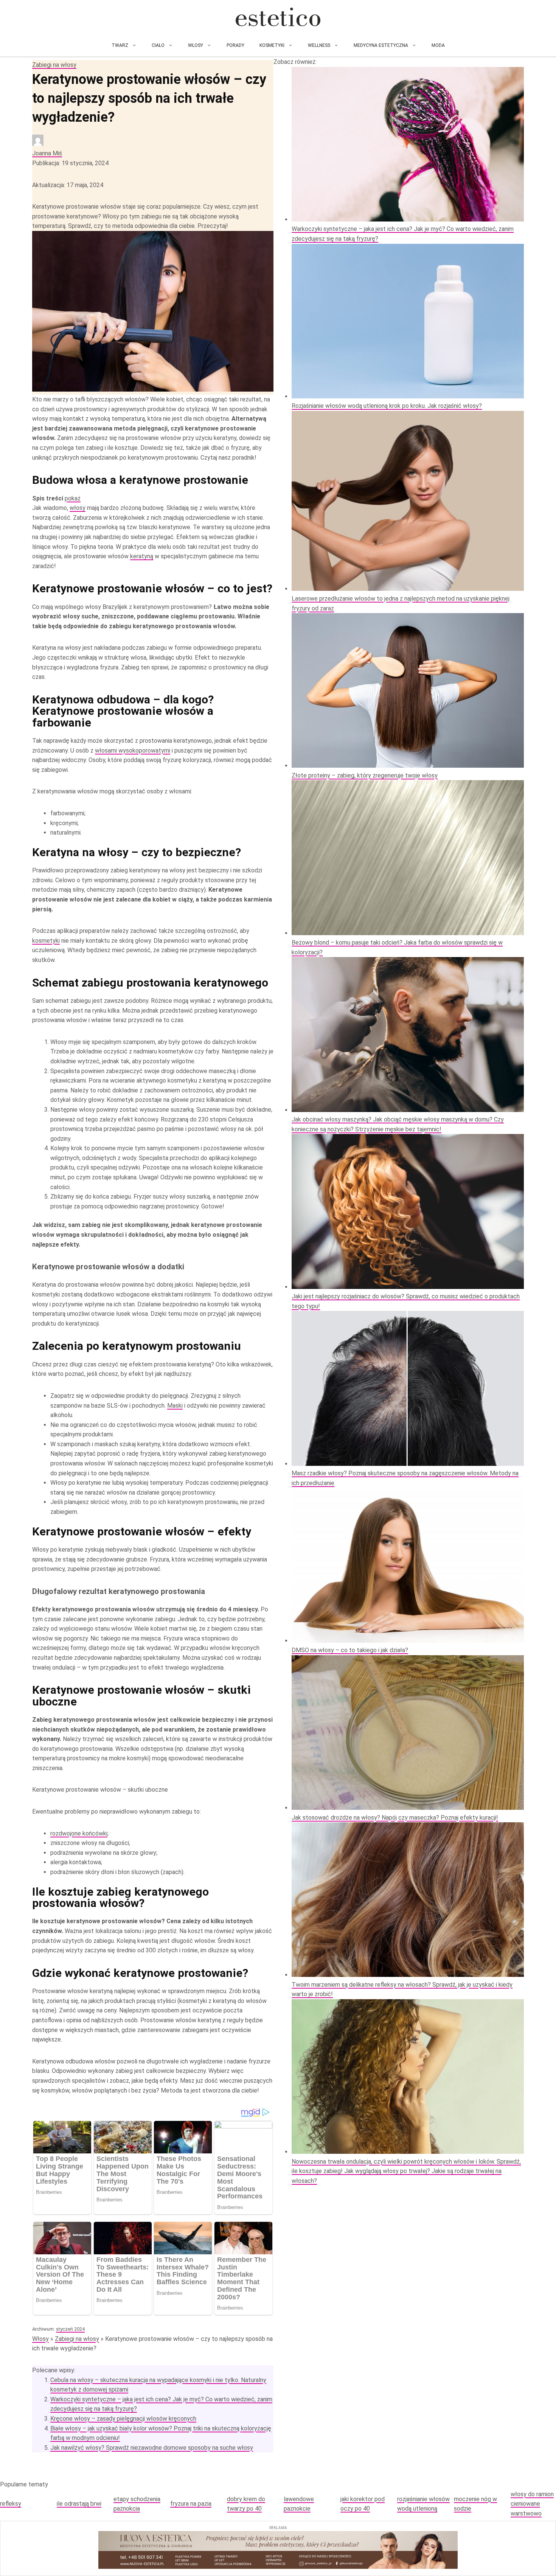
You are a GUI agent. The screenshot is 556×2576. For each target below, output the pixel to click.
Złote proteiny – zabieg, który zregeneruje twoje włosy (365, 775)
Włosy (196, 45)
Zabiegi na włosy (54, 65)
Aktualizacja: (68, 185)
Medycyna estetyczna (381, 45)
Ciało (158, 45)
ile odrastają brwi (79, 2504)
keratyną (142, 556)
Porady (235, 45)
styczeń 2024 (70, 2329)
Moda (438, 45)
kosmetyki (46, 941)
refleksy (11, 2504)
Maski (175, 1406)
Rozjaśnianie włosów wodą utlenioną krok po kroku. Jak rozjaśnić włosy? (387, 406)
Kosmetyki (272, 45)
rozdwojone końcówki (79, 1833)
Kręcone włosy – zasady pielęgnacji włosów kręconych (123, 2419)
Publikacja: (70, 163)
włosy (78, 508)
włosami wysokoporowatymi (133, 750)
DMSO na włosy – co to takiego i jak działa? (350, 1650)
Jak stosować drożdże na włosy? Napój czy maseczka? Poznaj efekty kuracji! (395, 1818)
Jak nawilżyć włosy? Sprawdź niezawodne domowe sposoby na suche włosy (152, 2448)
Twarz (120, 45)
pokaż (73, 498)
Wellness (319, 45)
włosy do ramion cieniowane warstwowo (532, 2504)
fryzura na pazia (191, 2504)
